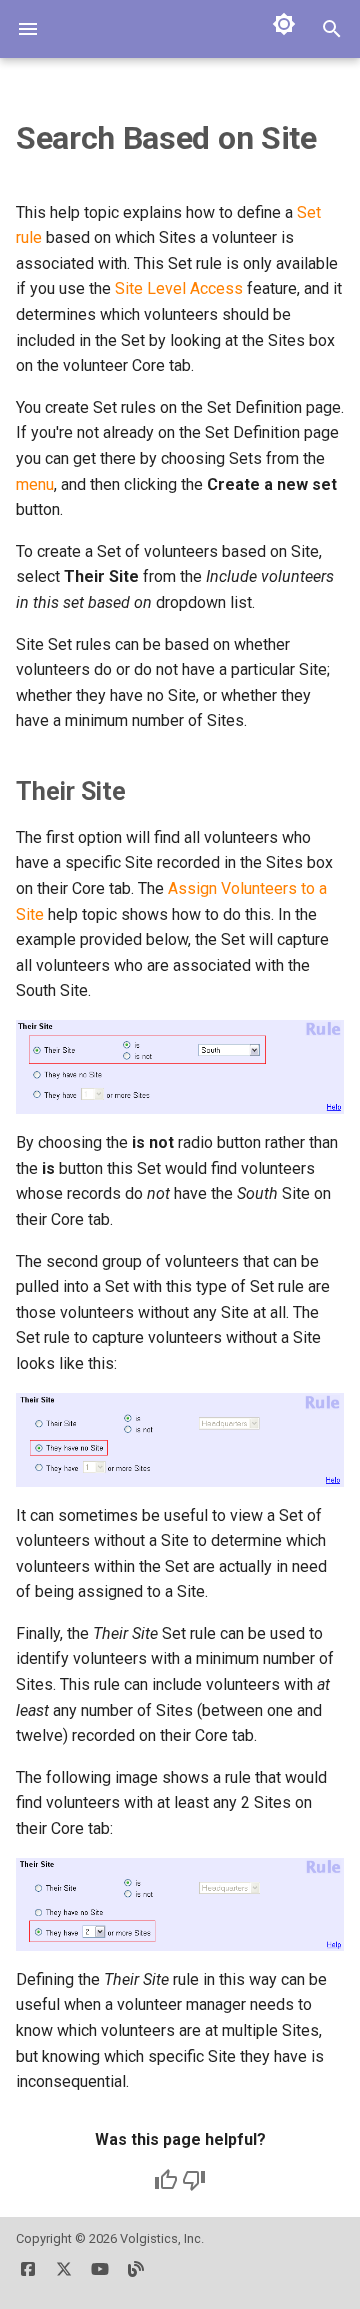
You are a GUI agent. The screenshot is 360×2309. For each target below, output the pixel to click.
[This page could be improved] (194, 2180)
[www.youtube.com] (100, 2277)
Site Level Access (179, 288)
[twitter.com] (64, 2277)
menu (35, 484)
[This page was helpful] (166, 2180)
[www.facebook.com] (28, 2277)
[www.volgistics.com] (136, 2277)
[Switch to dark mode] (284, 24)
